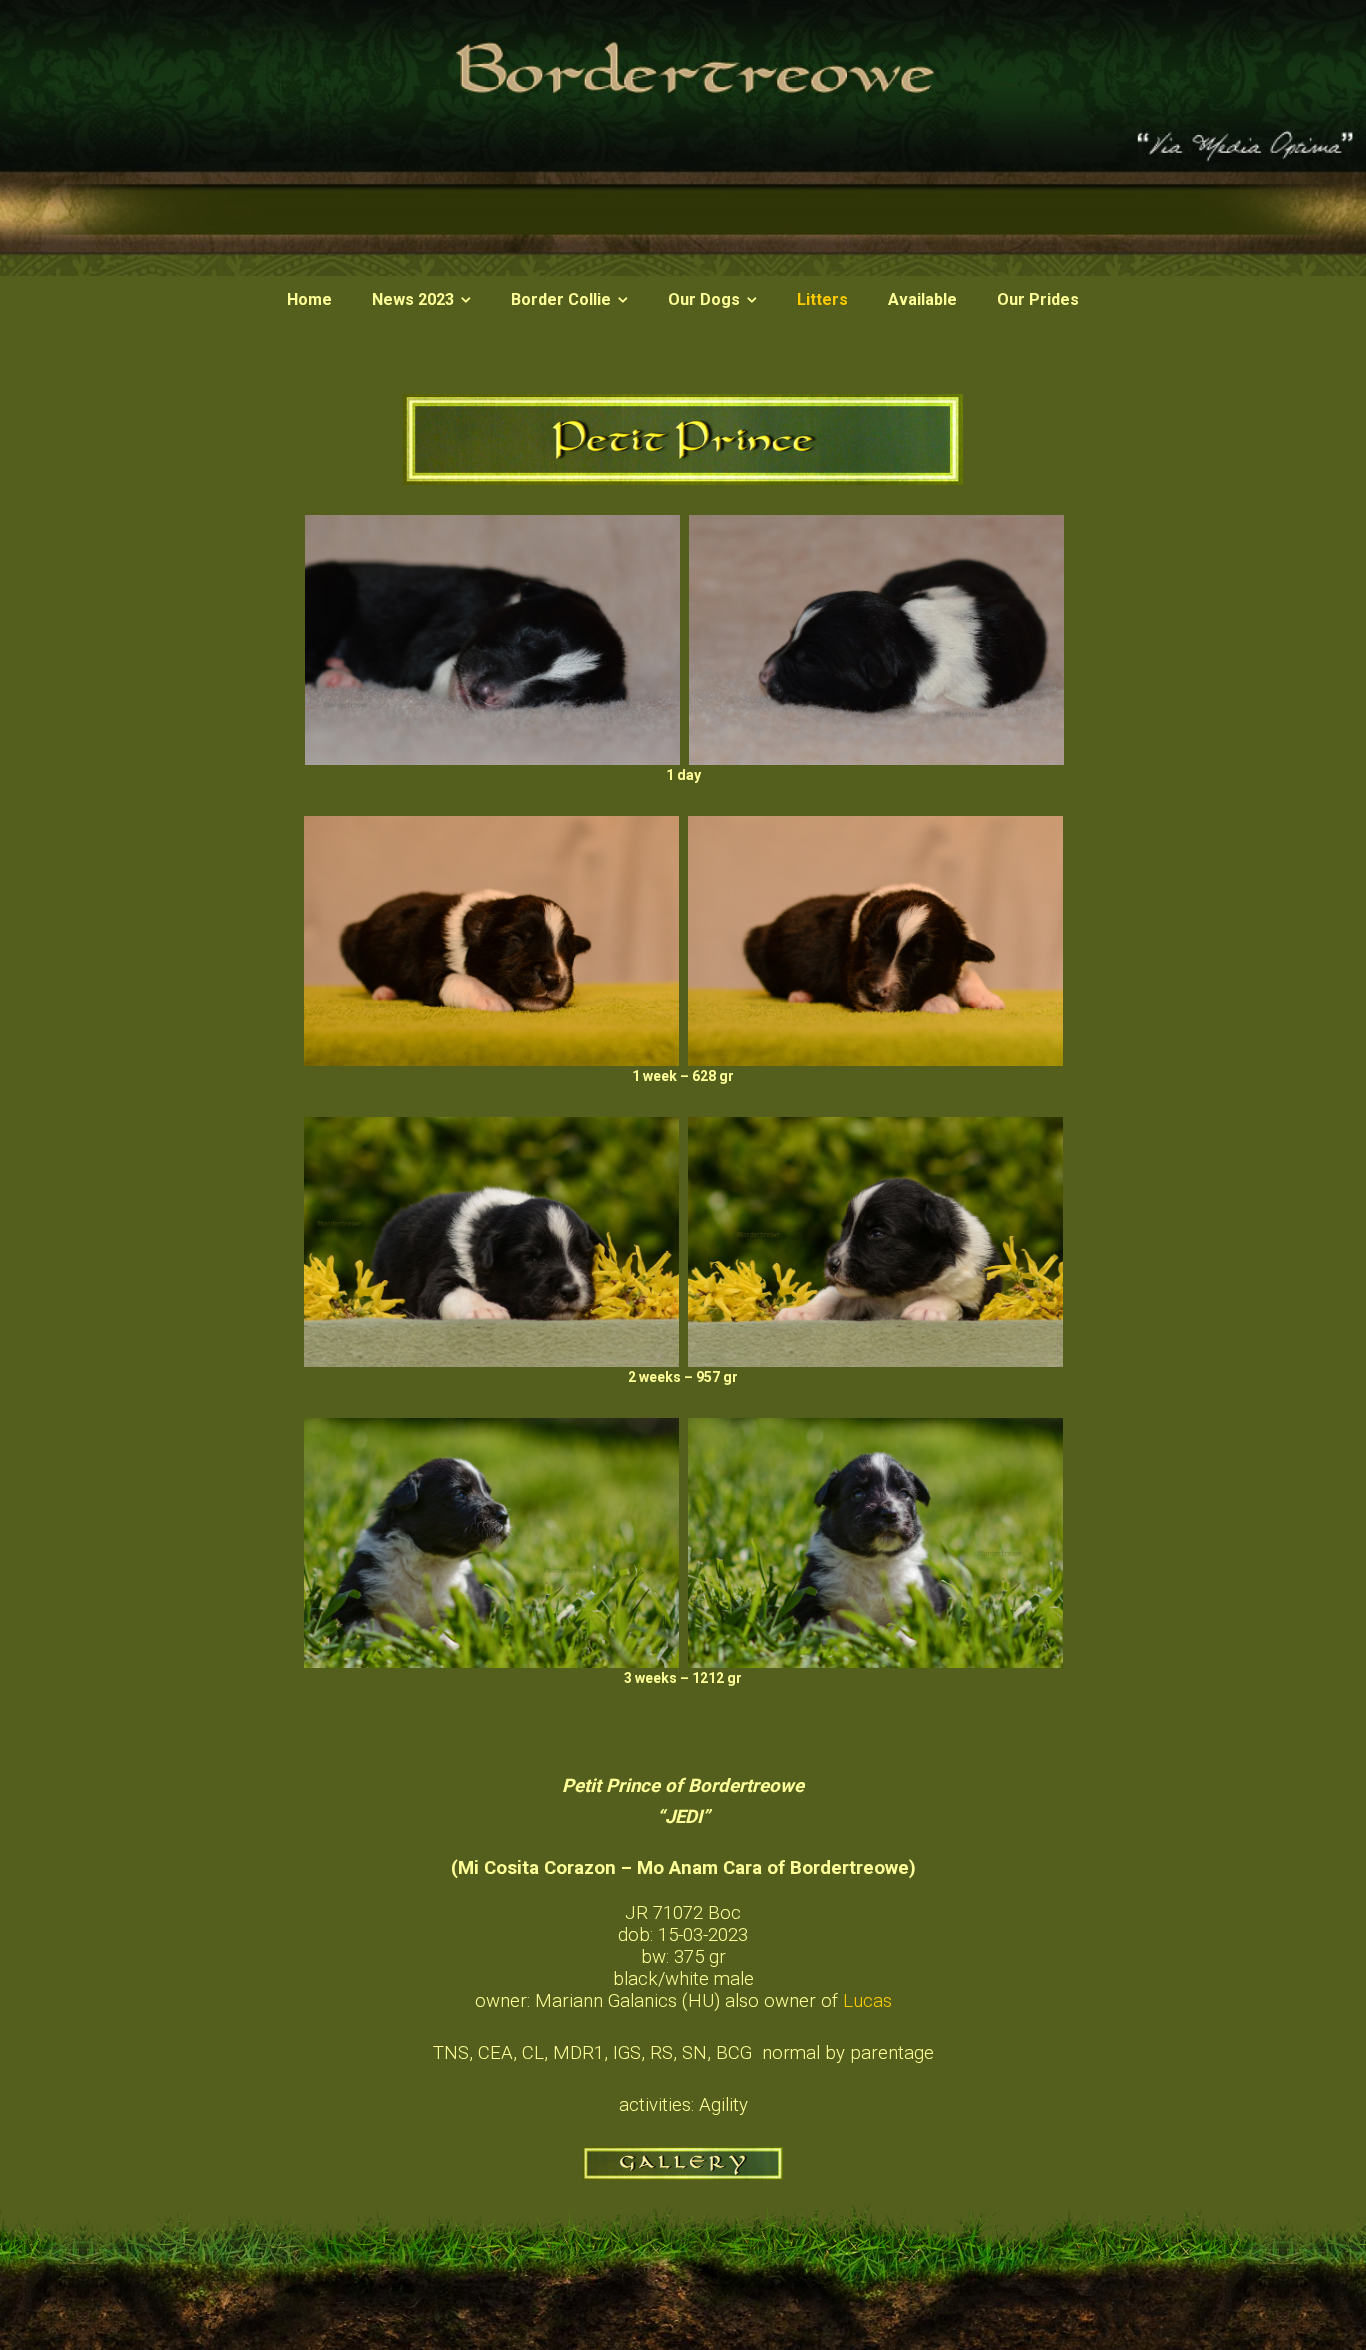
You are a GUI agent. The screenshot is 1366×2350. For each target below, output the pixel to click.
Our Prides (1038, 299)
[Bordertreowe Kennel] (683, 271)
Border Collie (561, 299)
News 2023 (413, 299)
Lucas (867, 2001)
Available (922, 299)
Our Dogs (704, 299)
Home (309, 299)
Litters (822, 299)
